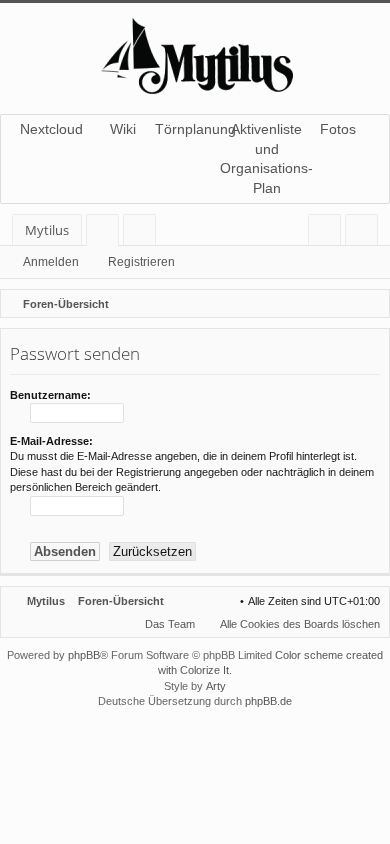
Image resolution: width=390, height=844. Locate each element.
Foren (106, 233)
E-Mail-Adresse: (51, 441)
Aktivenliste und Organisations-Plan (267, 158)
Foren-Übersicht (121, 601)
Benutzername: (50, 395)
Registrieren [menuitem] (365, 233)
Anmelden (51, 262)
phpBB (84, 655)
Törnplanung (195, 129)
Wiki (123, 129)
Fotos (338, 129)
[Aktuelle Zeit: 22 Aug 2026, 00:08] (370, 304)
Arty (216, 686)
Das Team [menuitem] (170, 624)
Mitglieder (143, 233)
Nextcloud (51, 129)
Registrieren (141, 262)
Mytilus (47, 230)
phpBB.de (268, 701)
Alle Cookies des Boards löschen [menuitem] (300, 624)
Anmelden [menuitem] (328, 233)
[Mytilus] (195, 53)
